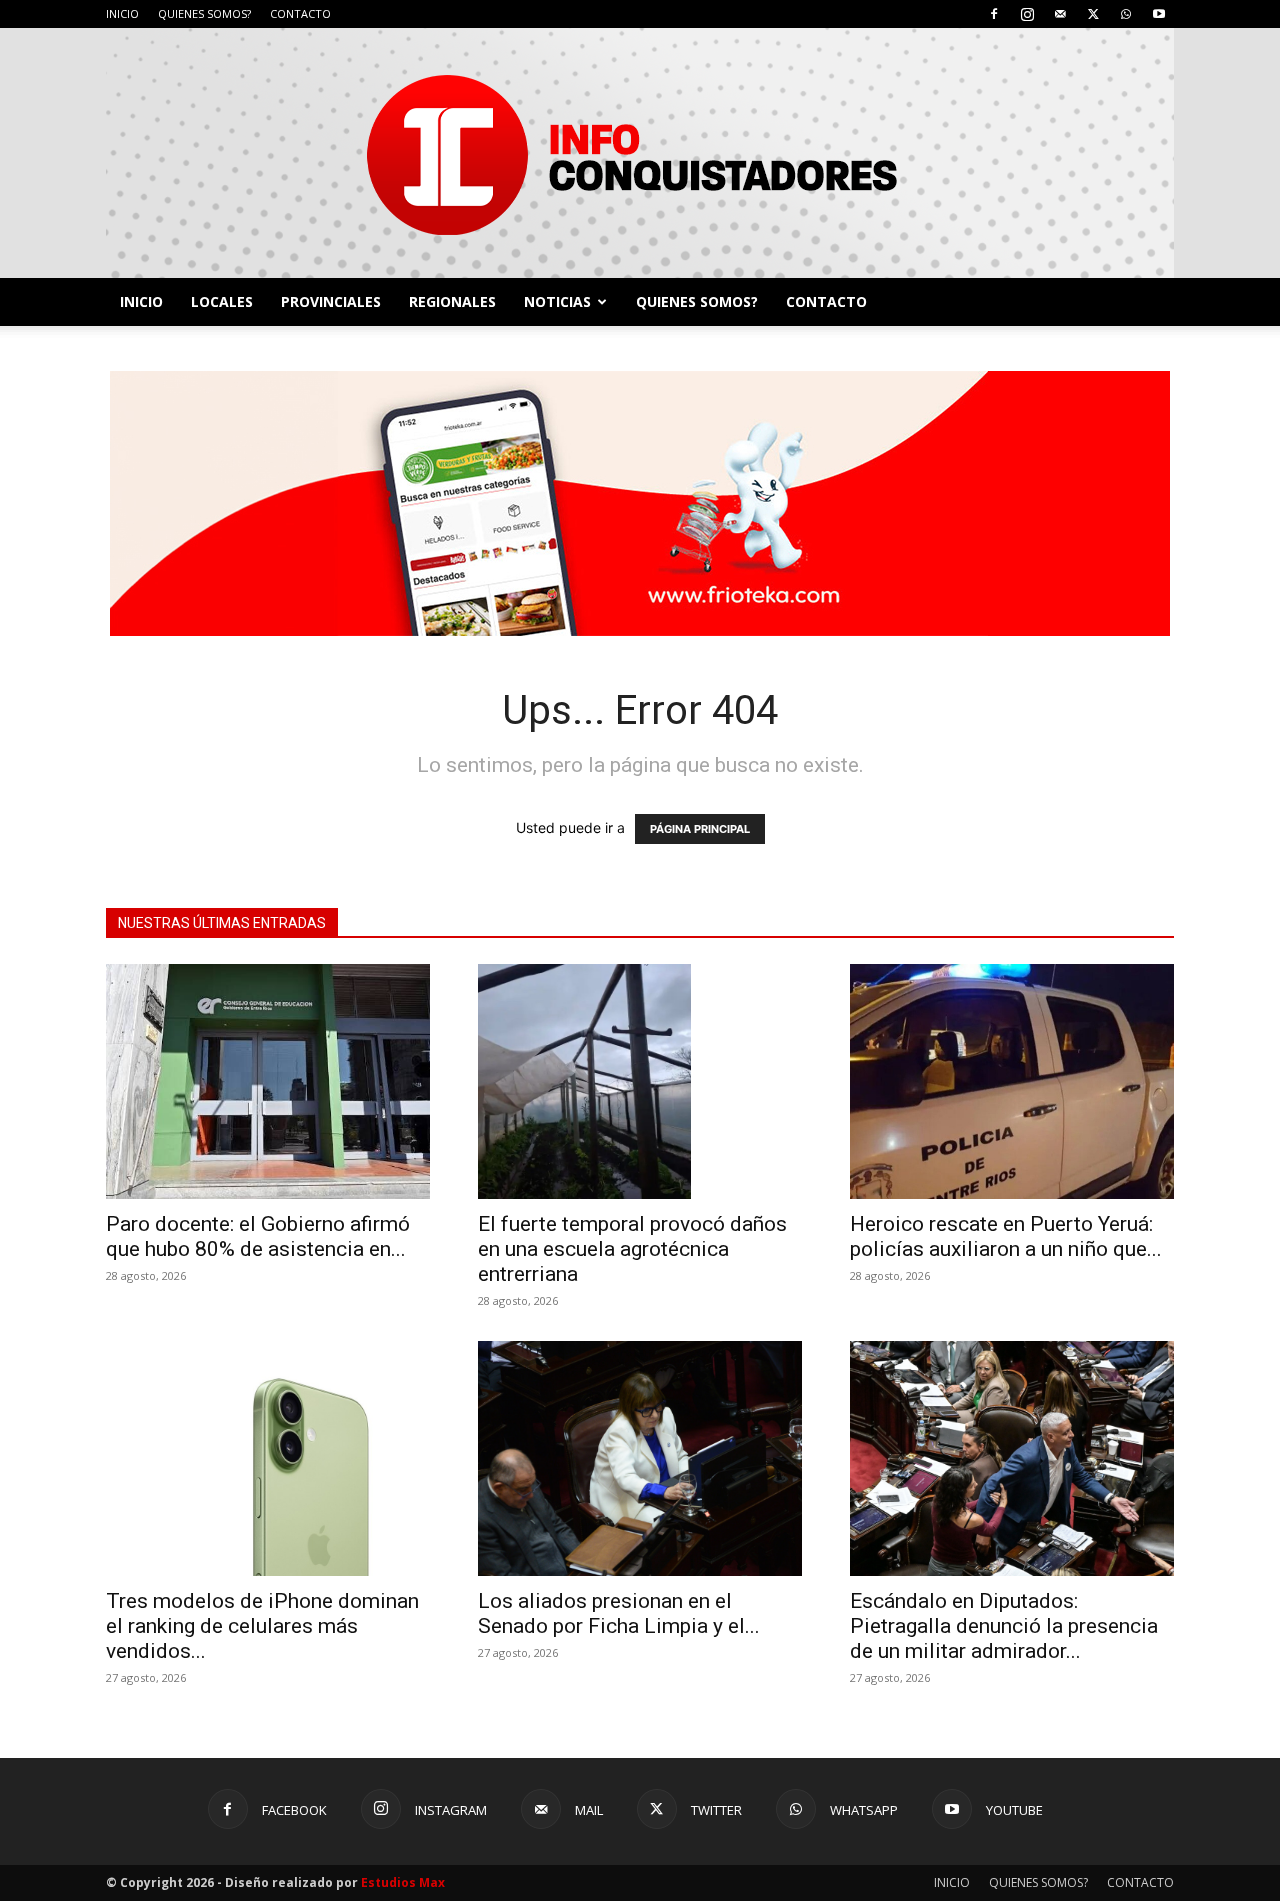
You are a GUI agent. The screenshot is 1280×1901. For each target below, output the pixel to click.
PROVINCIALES (331, 301)
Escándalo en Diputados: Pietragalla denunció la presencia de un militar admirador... (1004, 1626)
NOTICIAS (557, 301)
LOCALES (222, 301)
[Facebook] (994, 14)
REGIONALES (452, 301)
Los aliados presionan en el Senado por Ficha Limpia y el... (619, 1613)
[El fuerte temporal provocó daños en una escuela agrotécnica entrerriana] (640, 1081)
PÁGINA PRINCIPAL (700, 829)
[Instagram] (1027, 14)
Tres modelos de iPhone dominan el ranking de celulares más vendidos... (262, 1626)
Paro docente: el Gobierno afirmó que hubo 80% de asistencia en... (258, 1236)
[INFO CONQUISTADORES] (640, 153)
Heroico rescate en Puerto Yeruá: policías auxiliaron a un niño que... (1006, 1236)
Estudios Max (403, 1882)
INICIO (122, 13)
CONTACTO (300, 13)
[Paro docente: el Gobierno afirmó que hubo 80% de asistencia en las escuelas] (268, 1081)
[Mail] (1060, 14)
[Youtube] (1159, 14)
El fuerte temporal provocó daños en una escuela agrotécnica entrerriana (632, 1249)
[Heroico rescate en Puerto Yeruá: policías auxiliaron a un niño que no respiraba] (1012, 1081)
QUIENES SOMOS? (204, 13)
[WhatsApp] (1126, 14)
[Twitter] (1093, 14)
